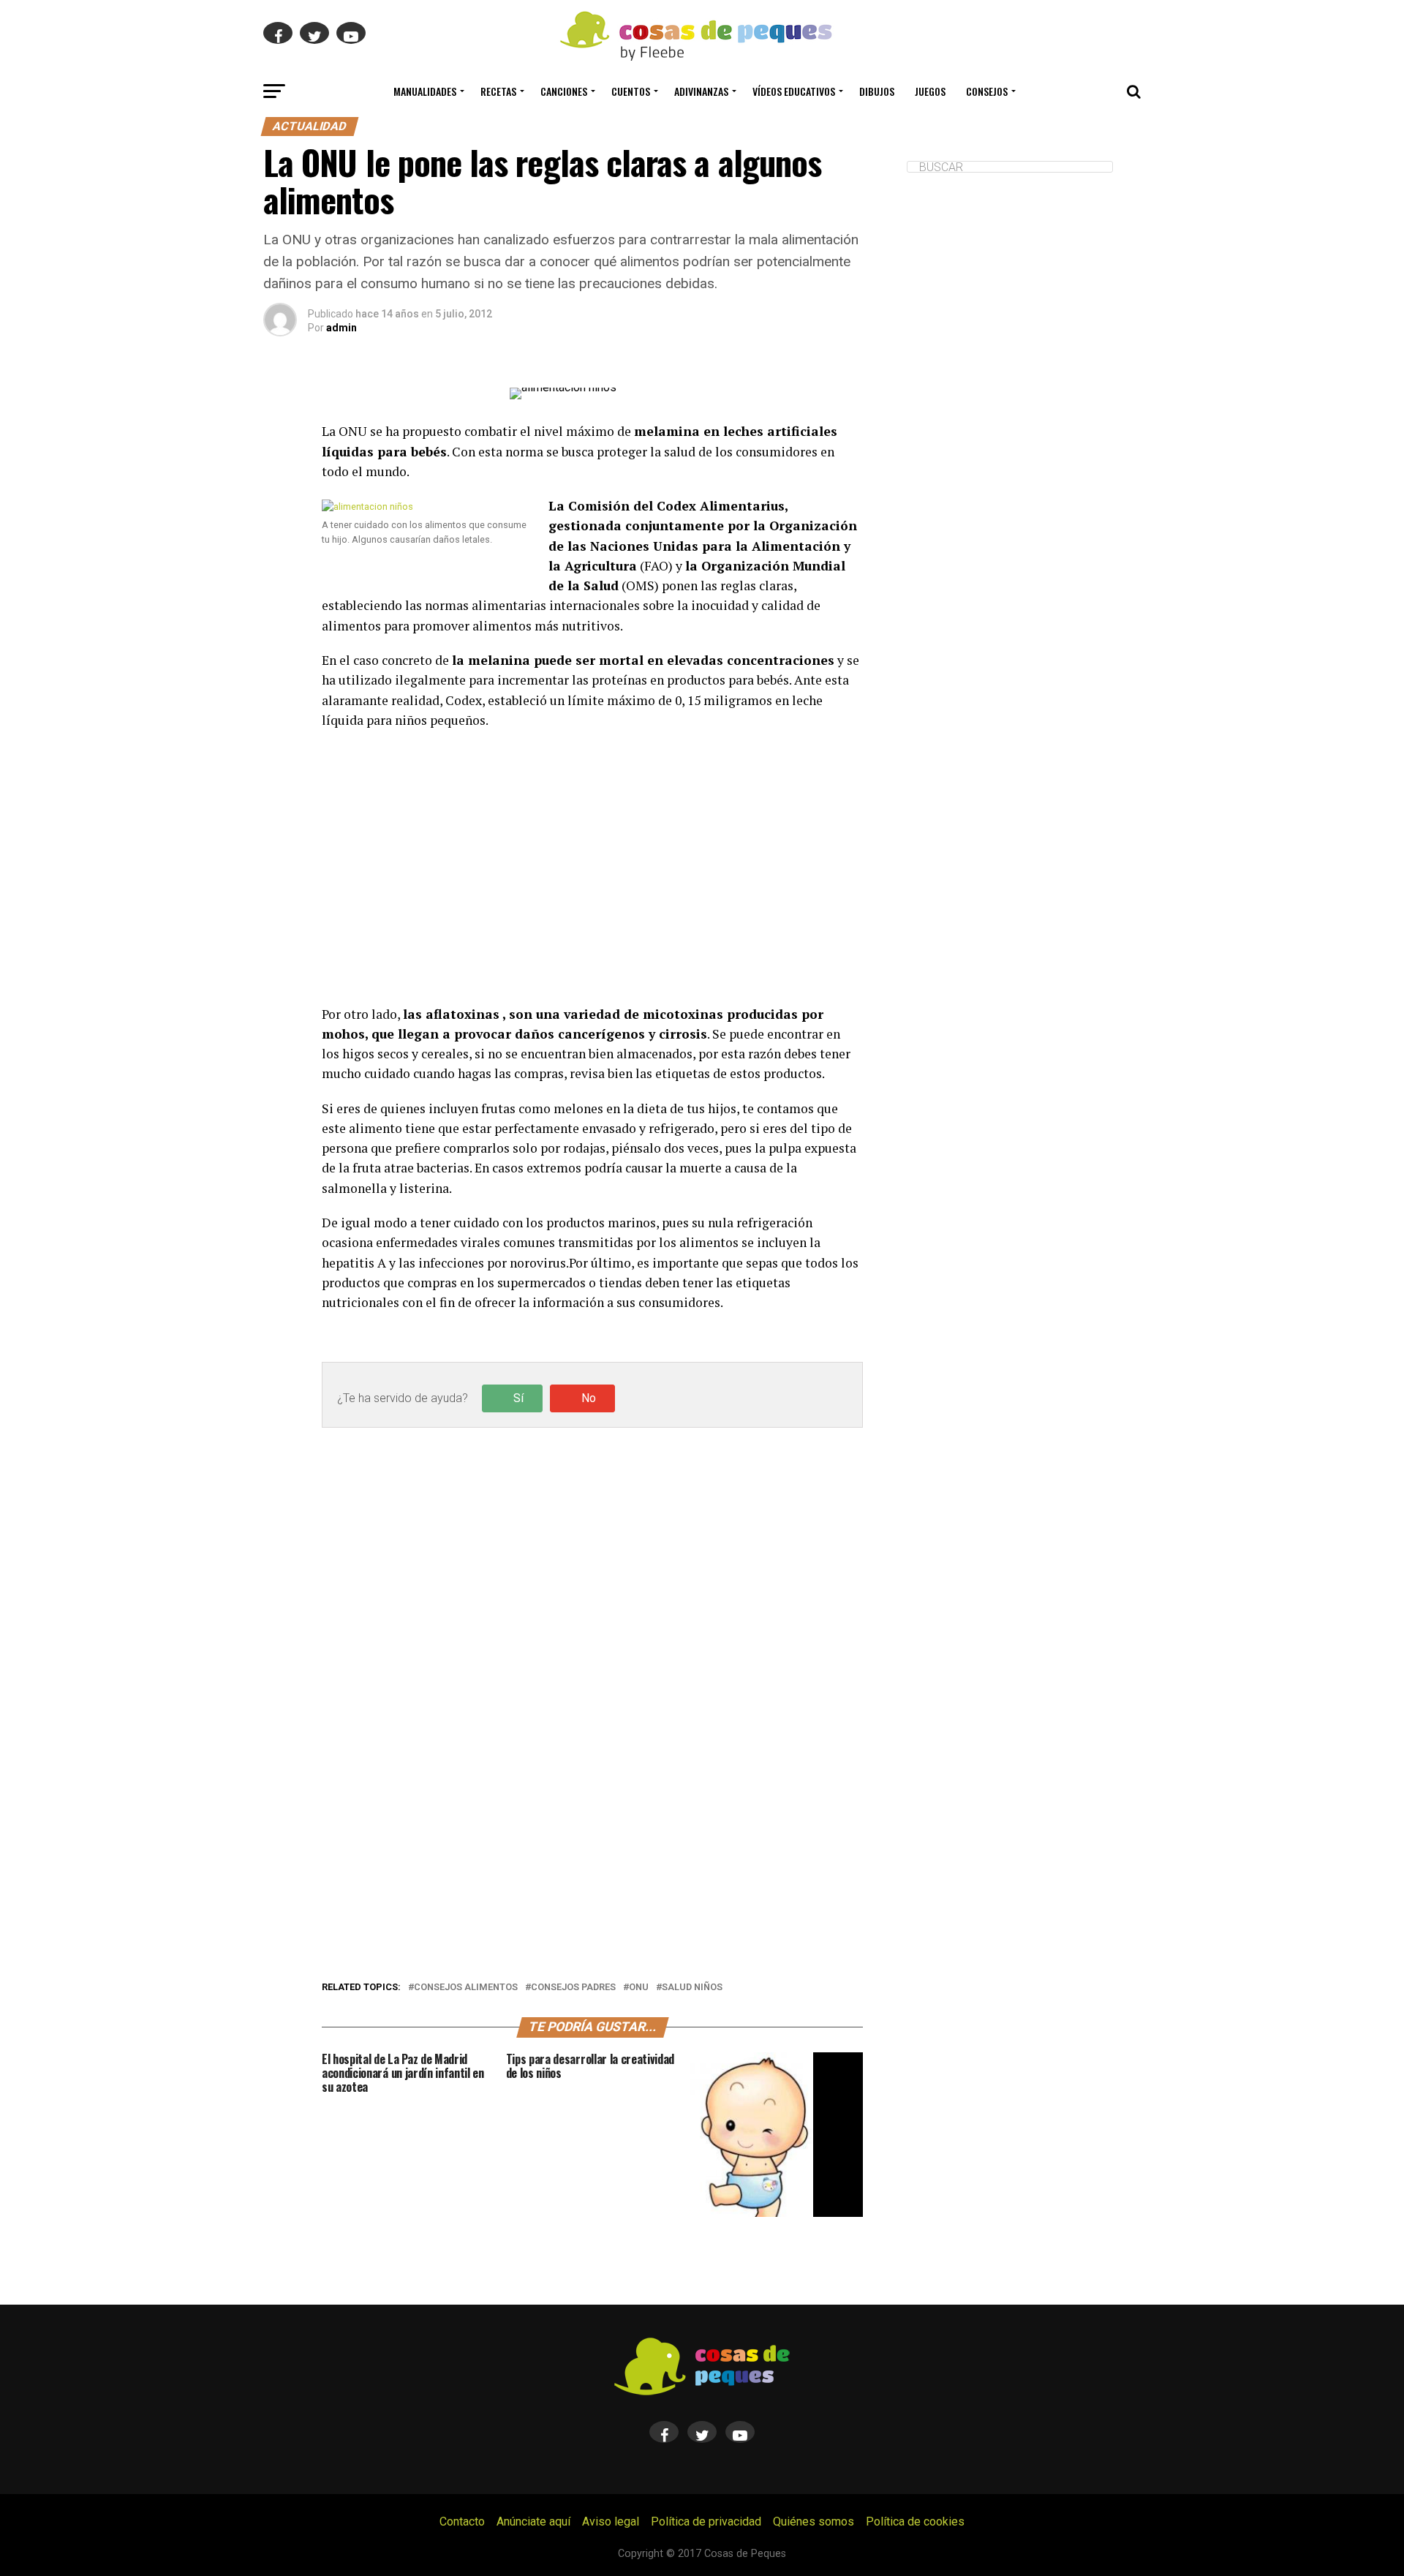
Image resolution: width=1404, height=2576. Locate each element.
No (589, 1398)
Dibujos (877, 91)
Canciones (564, 91)
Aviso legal (611, 2522)
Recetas (498, 91)
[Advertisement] (592, 867)
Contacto (462, 2522)
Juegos (930, 91)
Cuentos (631, 91)
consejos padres (573, 1988)
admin (341, 328)
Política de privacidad (706, 2522)
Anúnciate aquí (533, 2522)
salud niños (692, 1988)
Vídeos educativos (794, 91)
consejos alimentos (466, 1988)
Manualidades (425, 91)
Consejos (987, 91)
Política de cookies (915, 2522)
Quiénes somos (814, 2522)
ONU (639, 1988)
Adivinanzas (701, 91)
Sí (518, 1398)
